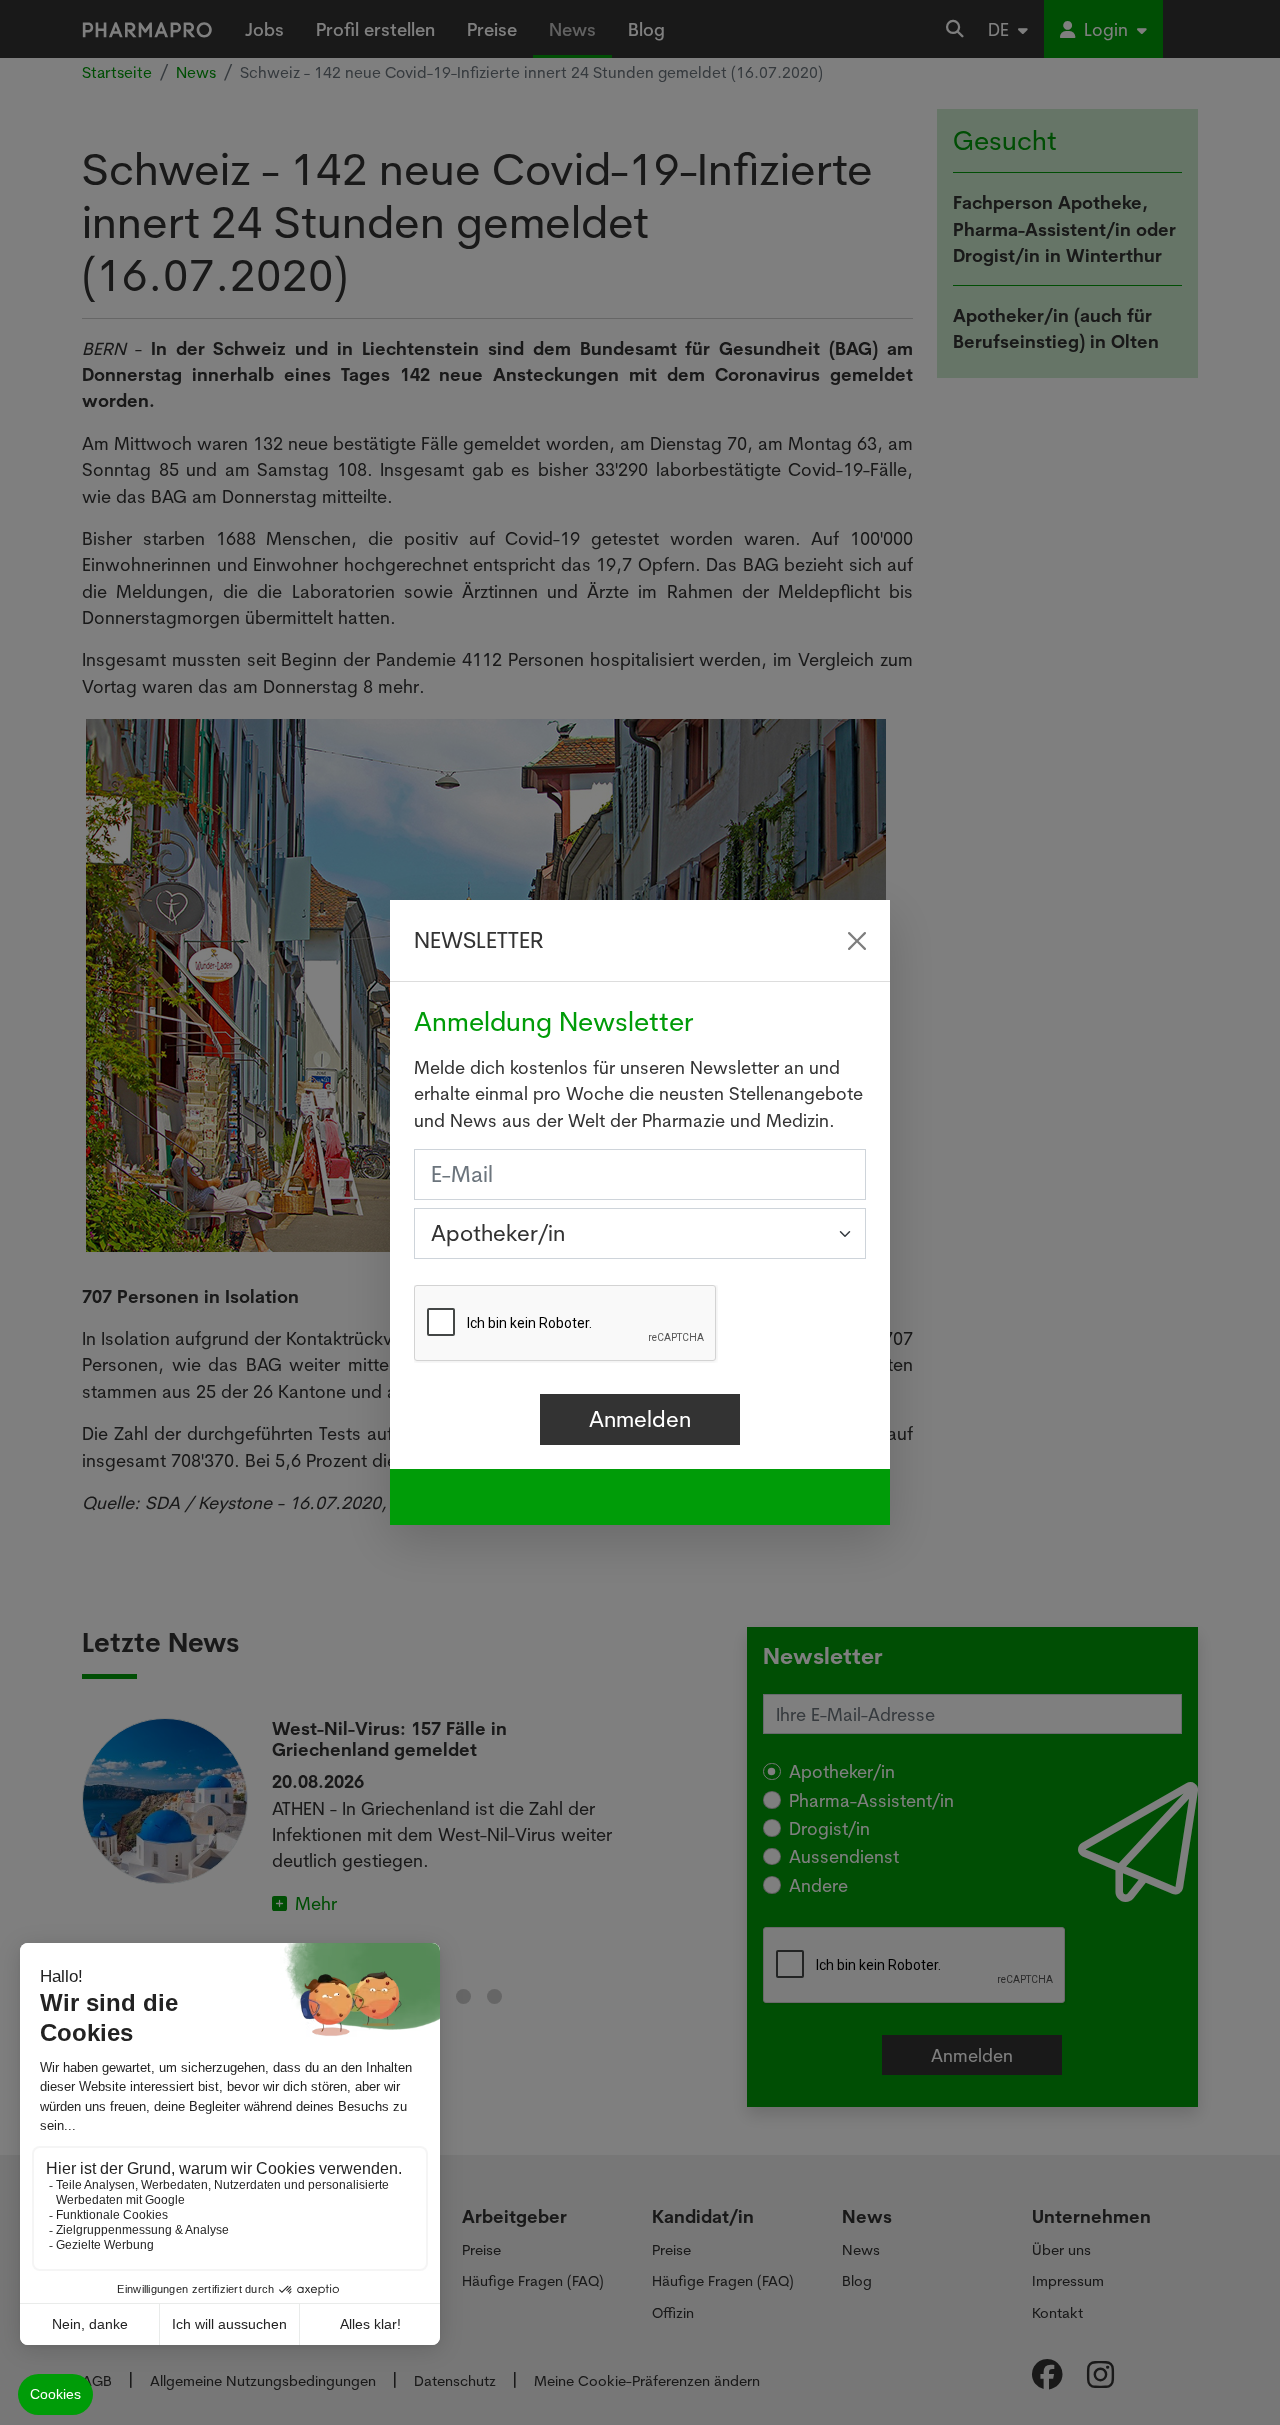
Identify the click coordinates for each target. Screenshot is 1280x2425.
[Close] (857, 941)
